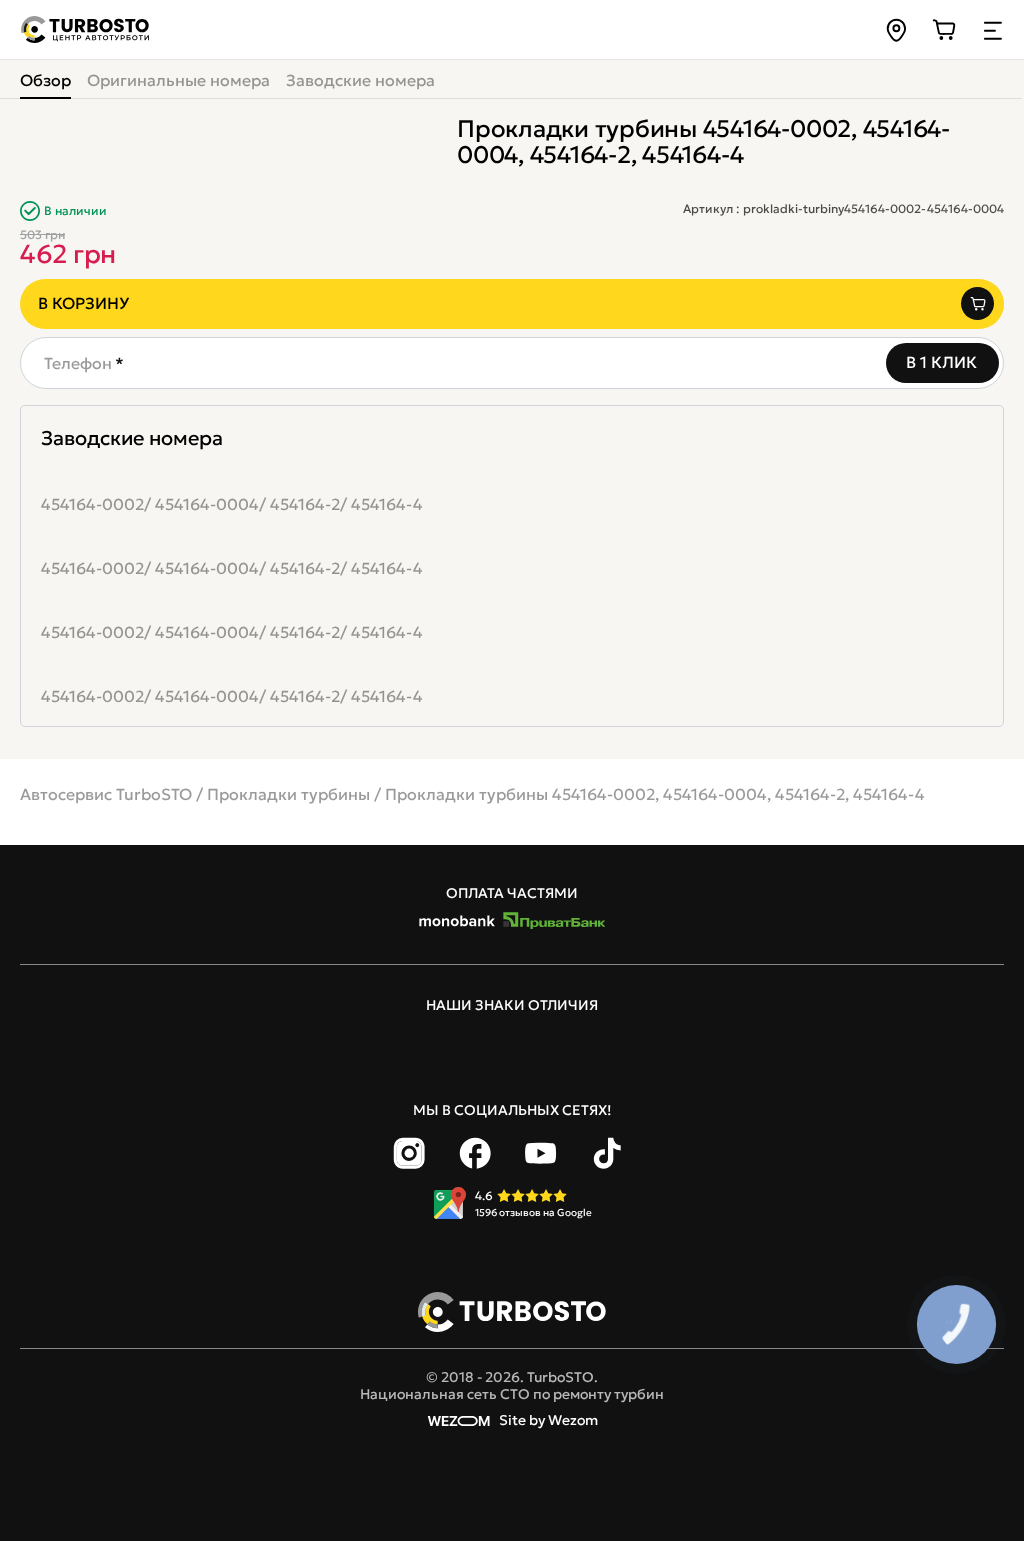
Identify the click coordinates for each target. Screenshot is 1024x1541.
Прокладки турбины (288, 794)
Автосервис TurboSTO (106, 794)
